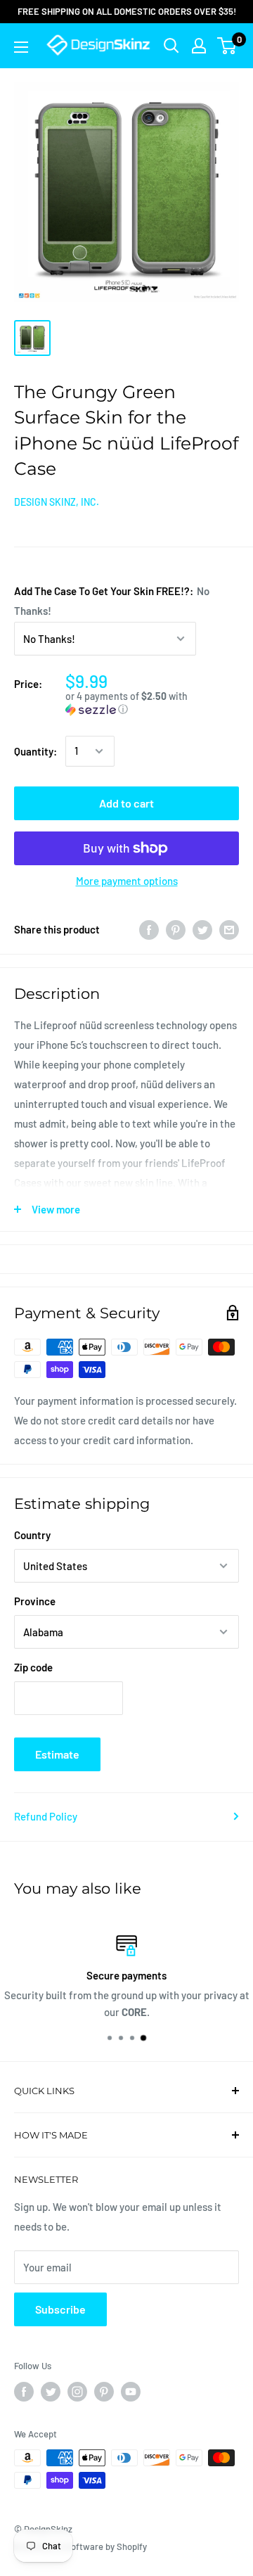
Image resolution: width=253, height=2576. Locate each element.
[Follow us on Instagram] (77, 2392)
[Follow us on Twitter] (51, 2392)
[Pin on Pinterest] (176, 929)
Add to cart (126, 803)
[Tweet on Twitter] (202, 929)
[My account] (199, 46)
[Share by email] (229, 929)
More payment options (127, 881)
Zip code (33, 1667)
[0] (227, 46)
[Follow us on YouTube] (131, 2392)
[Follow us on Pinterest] (104, 2392)
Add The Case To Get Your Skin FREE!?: (112, 601)
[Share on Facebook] (149, 929)
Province (35, 1601)
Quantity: (35, 751)
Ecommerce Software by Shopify (80, 2546)
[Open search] (171, 46)
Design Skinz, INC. (57, 502)
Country (32, 1535)
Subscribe (60, 2309)
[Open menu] (21, 47)
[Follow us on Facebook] (24, 2392)
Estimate (57, 1754)
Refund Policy (46, 1816)
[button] (152, 703)
